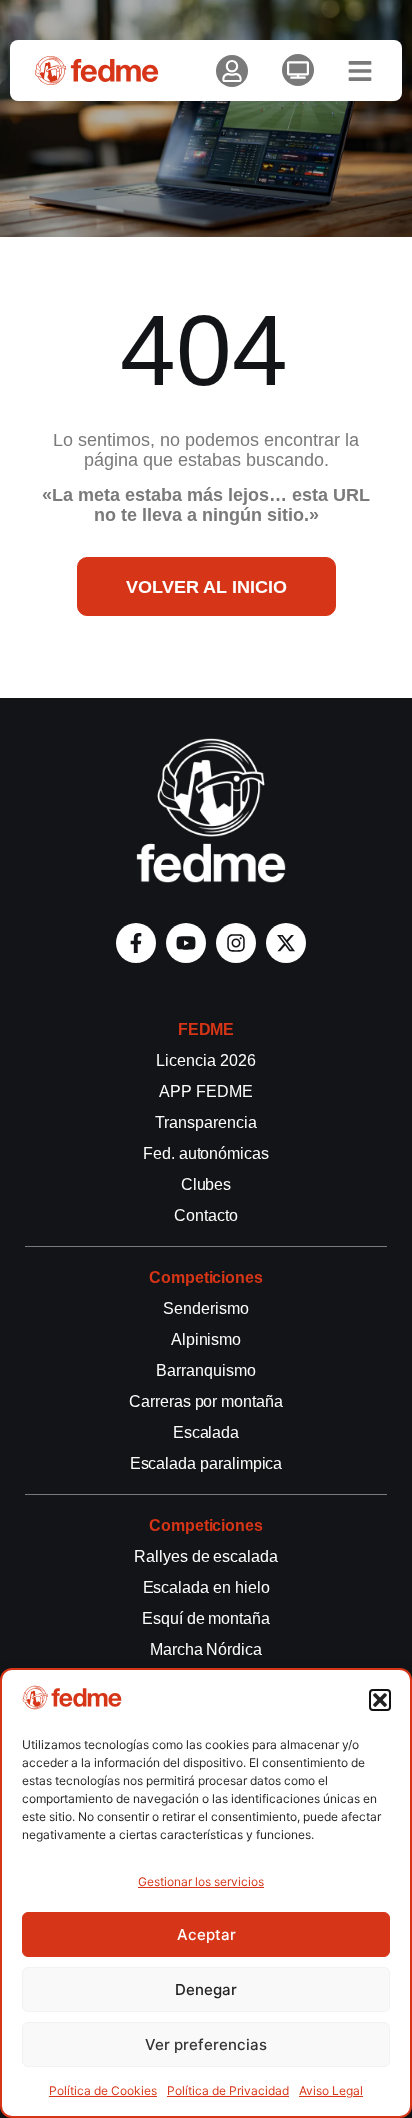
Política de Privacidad (228, 2090)
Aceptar (206, 1934)
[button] (380, 1700)
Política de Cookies (103, 2090)
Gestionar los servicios (201, 1881)
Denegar (206, 1989)
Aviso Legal (331, 2090)
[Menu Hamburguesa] (360, 71)
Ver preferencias (206, 2044)
